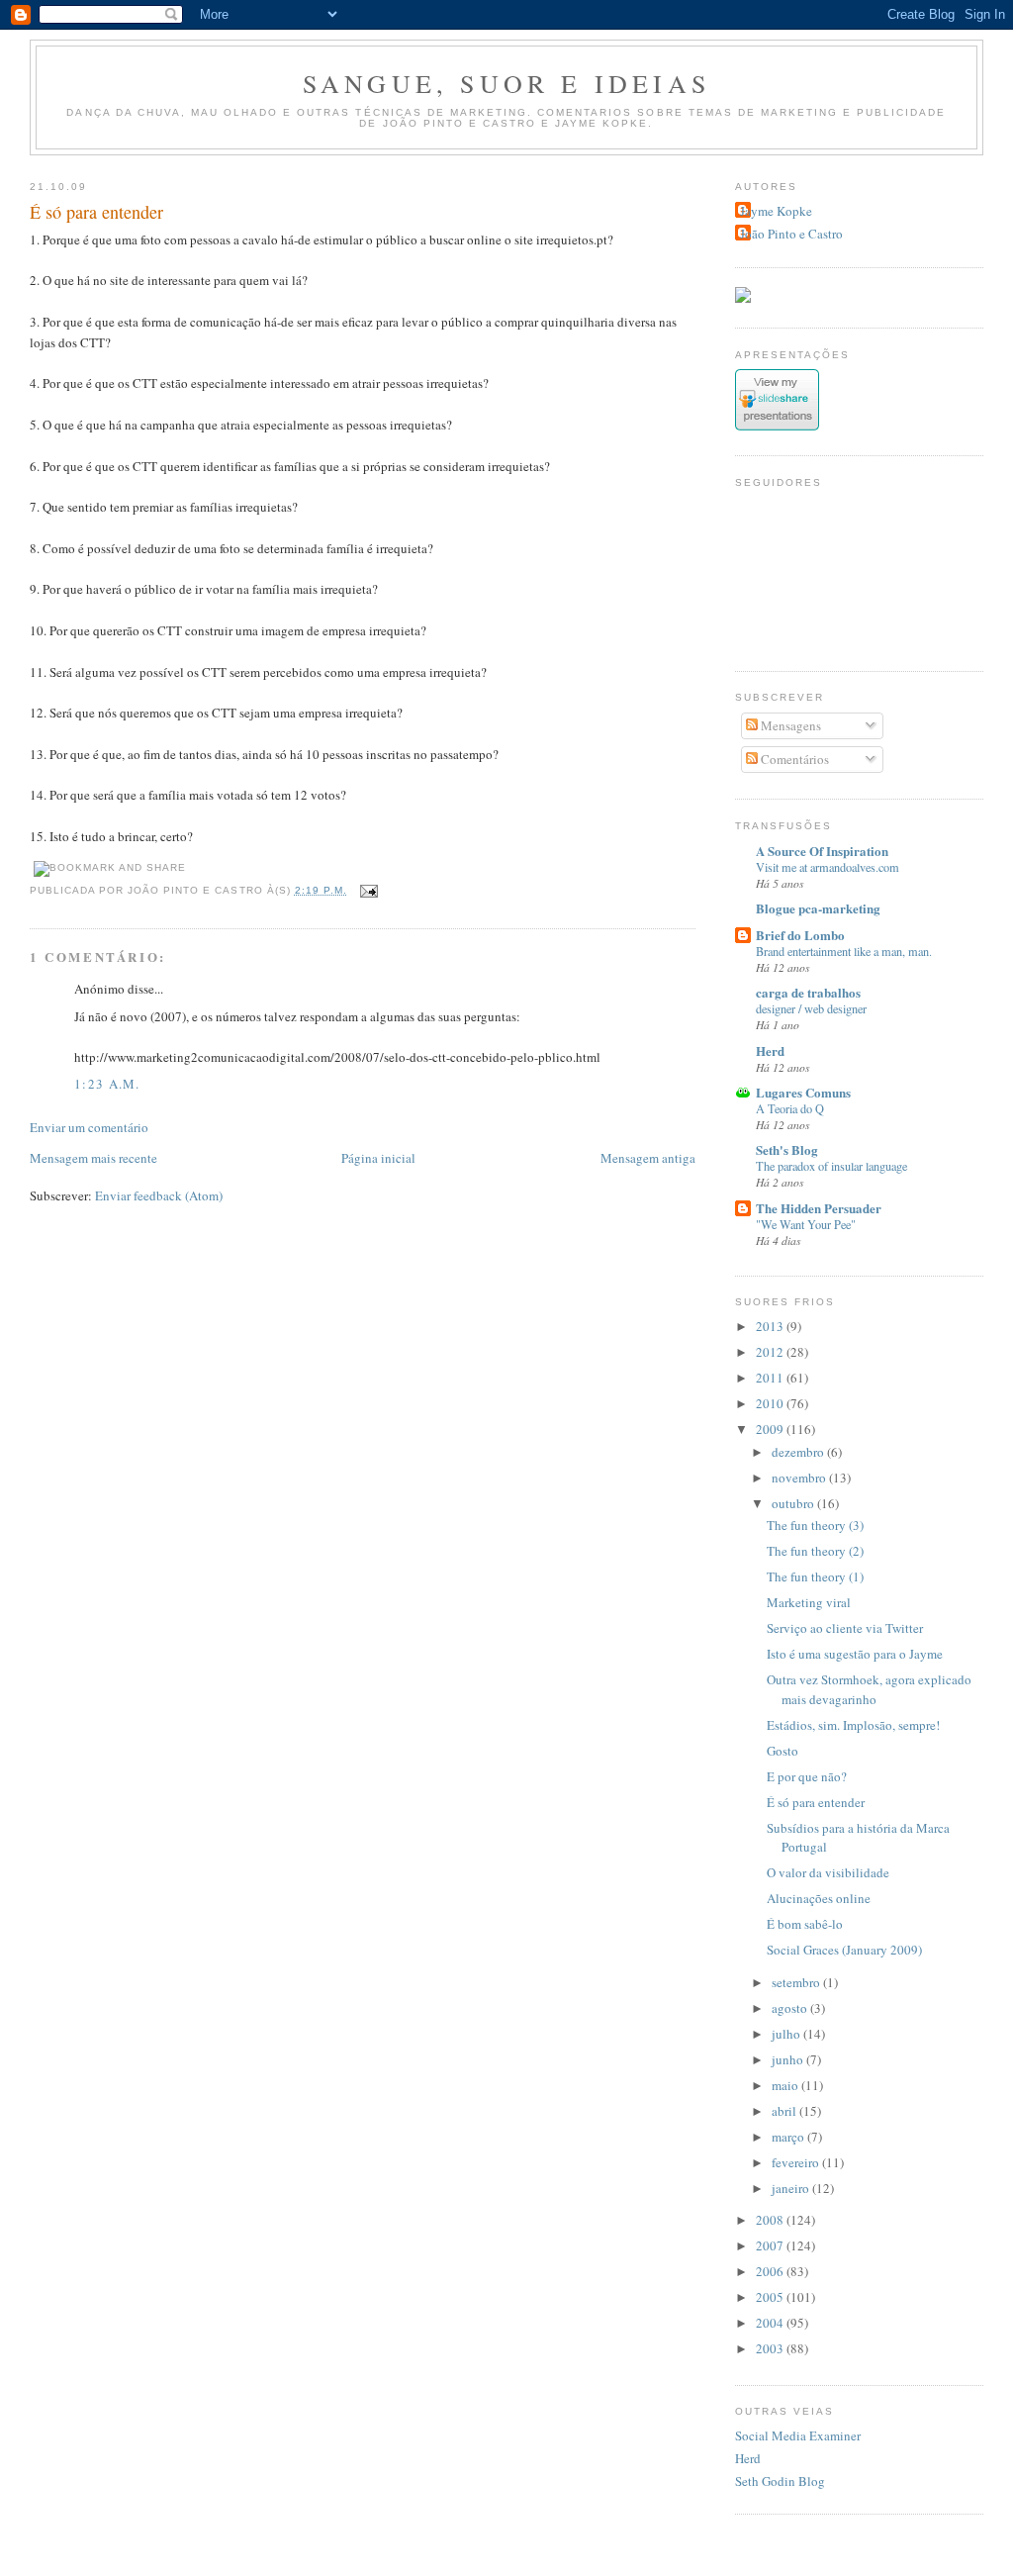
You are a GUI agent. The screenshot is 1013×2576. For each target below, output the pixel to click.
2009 (771, 1429)
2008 (771, 2220)
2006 (771, 2271)
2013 (771, 1326)
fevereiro (797, 2162)
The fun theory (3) (815, 1525)
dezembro (799, 1452)
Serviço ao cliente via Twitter (845, 1628)
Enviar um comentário (89, 1127)
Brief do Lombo (800, 935)
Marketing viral (809, 1602)
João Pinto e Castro (791, 234)
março (789, 2137)
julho (787, 2034)
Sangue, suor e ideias (506, 83)
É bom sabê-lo (805, 1924)
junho (789, 2059)
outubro (794, 1503)
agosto (791, 2008)
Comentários (793, 759)
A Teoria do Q (790, 1108)
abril (785, 2111)
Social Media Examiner (798, 2435)
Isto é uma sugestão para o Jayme (855, 1654)
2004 (771, 2323)
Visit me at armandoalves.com (828, 867)
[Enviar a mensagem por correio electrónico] (367, 890)
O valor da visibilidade (828, 1872)
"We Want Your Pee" (806, 1224)
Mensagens (789, 725)
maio (786, 2085)
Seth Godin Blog (780, 2481)
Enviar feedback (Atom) (159, 1195)
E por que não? (807, 1776)
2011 (771, 1378)
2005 (771, 2297)
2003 (771, 2348)
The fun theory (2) (815, 1551)
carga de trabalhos (808, 992)
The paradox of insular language (831, 1166)
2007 (771, 2245)
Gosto (783, 1751)
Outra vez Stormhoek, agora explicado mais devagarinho (869, 1689)
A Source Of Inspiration (822, 851)
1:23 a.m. (107, 1084)
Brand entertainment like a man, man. (844, 951)
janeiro (792, 2188)
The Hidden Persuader (819, 1208)
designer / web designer (811, 1008)
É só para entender (96, 212)
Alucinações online (819, 1898)
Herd (770, 1050)
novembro (800, 1478)
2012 (771, 1352)
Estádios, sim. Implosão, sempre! (853, 1725)
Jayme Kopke (776, 211)
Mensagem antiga (648, 1158)
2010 (771, 1403)
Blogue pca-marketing (818, 908)
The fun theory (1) (815, 1576)
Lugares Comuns (803, 1092)
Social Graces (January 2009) (844, 1950)
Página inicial (378, 1158)
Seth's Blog (787, 1149)
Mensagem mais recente (93, 1158)
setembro (797, 1982)
